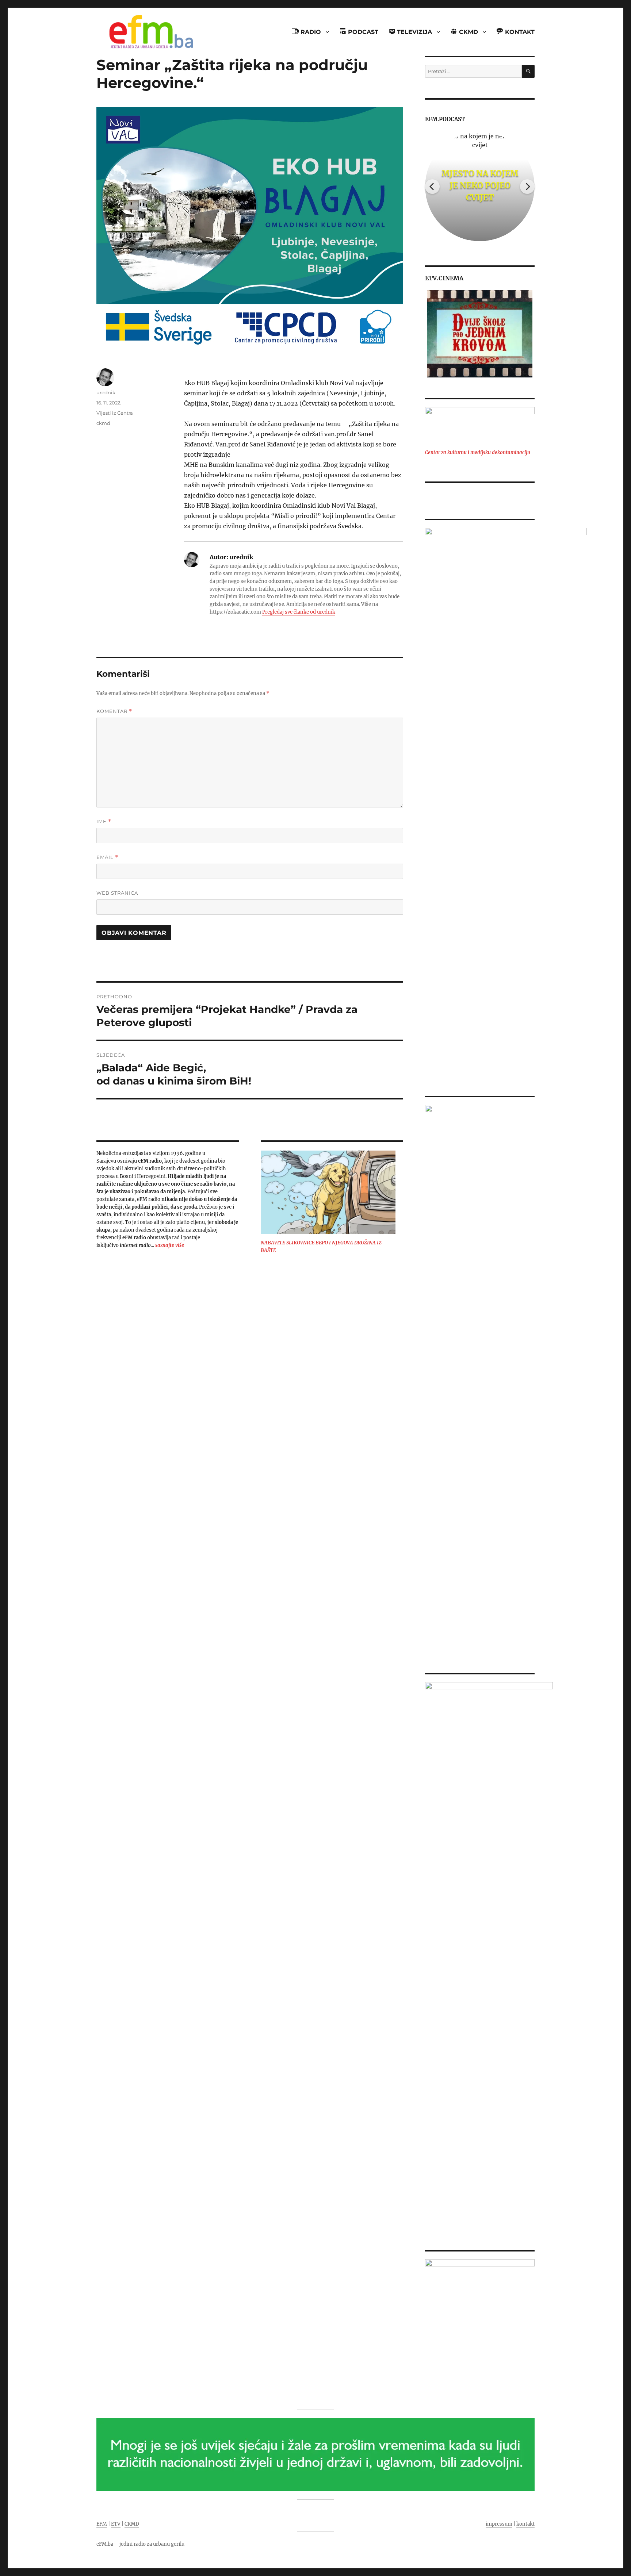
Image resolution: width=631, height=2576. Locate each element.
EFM (102, 2524)
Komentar (114, 711)
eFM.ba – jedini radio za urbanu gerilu (140, 2544)
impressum (499, 2524)
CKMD (132, 2524)
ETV (116, 2524)
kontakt (525, 2524)
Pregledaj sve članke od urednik (299, 612)
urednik (106, 392)
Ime (104, 821)
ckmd (103, 423)
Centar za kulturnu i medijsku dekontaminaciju (478, 452)
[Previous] (432, 187)
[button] (430, 334)
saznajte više (170, 1245)
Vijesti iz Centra (115, 413)
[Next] (527, 187)
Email (107, 857)
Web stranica (117, 893)
